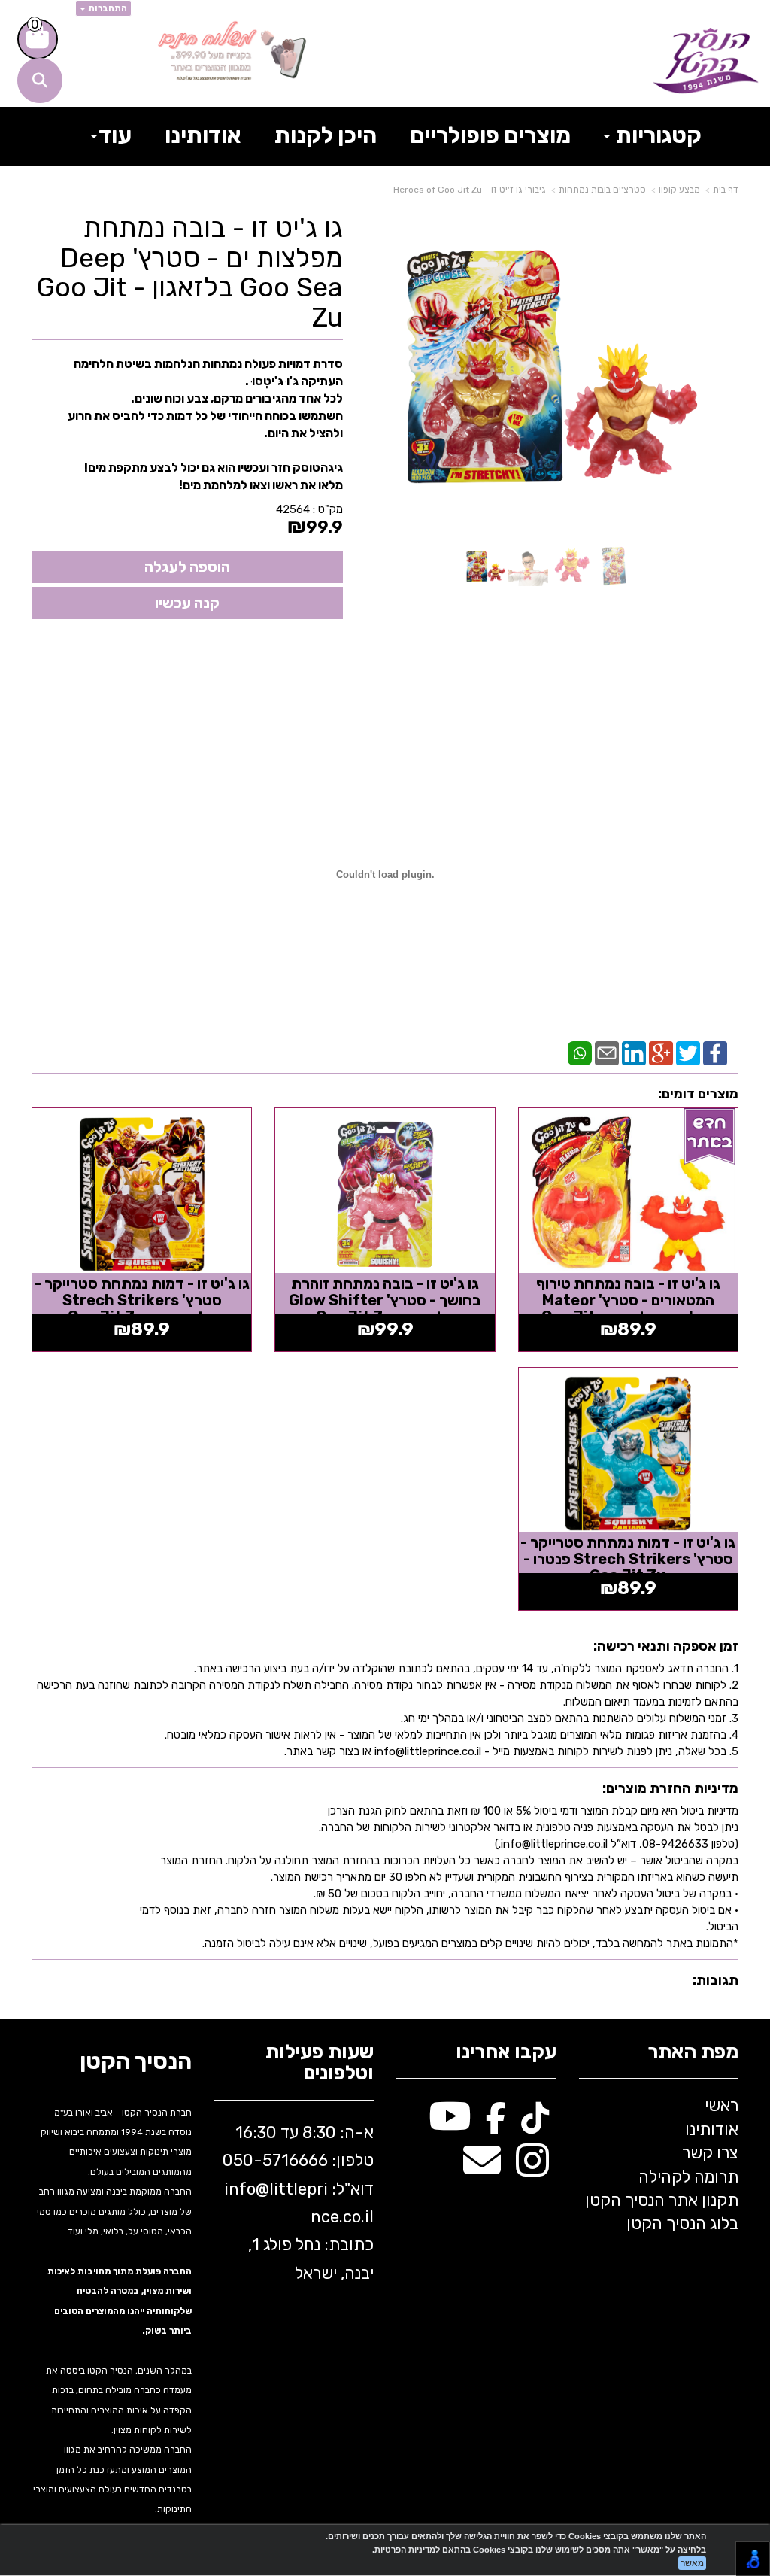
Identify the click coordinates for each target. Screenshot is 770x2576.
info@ (247, 2189)
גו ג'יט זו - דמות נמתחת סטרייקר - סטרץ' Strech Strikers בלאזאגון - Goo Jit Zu (142, 1300)
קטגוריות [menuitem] (656, 135)
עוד (115, 135)
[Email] (607, 1052)
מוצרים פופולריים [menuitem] (490, 135)
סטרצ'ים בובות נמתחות (602, 190)
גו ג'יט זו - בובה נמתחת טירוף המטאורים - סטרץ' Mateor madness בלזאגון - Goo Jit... (628, 1300)
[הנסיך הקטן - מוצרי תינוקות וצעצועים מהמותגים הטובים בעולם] (706, 61)
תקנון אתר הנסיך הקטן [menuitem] (662, 2200)
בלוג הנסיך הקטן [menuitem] (682, 2224)
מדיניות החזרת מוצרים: (670, 1788)
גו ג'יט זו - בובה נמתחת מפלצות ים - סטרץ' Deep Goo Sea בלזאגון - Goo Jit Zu (190, 272)
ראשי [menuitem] (721, 2105)
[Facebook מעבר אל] (496, 2124)
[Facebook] (715, 1052)
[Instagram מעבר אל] (532, 2169)
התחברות (106, 8)
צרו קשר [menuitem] (710, 2153)
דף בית (726, 190)
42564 (293, 509)
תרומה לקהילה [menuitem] (688, 2177)
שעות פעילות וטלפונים (320, 2063)
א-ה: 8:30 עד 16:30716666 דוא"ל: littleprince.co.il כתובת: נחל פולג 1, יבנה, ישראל (298, 2203)
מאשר (692, 2563)
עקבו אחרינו (506, 2053)
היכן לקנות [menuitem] (326, 135)
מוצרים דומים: (698, 1094)
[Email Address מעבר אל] (482, 2169)
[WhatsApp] (580, 1052)
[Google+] (661, 1052)
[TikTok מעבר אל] (535, 2124)
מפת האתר (693, 2053)
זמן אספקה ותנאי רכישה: (666, 1646)
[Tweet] (688, 1052)
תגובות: (715, 1980)
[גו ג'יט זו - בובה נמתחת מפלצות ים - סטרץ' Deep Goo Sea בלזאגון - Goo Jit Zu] (485, 566)
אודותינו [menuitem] (203, 135)
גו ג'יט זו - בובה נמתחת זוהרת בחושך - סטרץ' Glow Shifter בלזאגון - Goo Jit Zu (385, 1300)
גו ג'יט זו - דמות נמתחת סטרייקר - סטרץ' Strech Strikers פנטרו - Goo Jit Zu (628, 1559)
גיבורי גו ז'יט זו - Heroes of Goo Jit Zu (470, 190)
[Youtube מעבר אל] (450, 2124)
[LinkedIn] (634, 1052)
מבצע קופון (679, 190)
